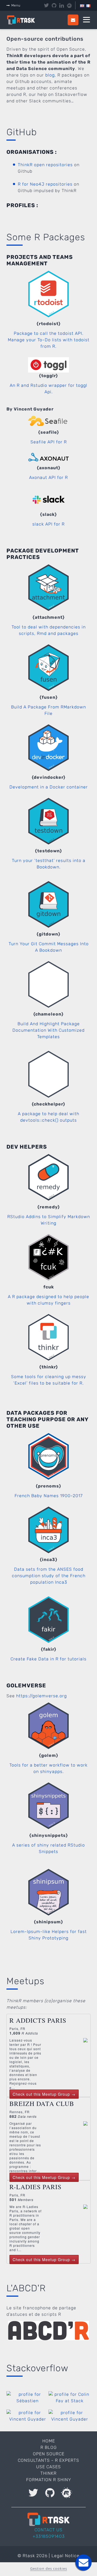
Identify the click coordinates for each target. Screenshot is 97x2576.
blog (50, 75)
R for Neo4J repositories (45, 184)
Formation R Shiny (49, 2480)
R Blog (49, 2447)
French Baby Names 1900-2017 (49, 1496)
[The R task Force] (24, 20)
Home (49, 2441)
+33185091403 (49, 2536)
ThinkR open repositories (45, 165)
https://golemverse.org (41, 1696)
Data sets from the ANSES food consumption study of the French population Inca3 (49, 1576)
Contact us (48, 2530)
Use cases (48, 2467)
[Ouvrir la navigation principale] (86, 20)
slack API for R (48, 524)
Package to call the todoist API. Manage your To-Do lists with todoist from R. (49, 340)
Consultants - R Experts (48, 2460)
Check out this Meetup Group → (44, 2094)
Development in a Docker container (49, 787)
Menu (16, 5)
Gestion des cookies (49, 2568)
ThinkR (48, 2473)
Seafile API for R (49, 442)
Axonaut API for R (48, 477)
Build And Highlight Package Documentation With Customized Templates (48, 1030)
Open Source (49, 2454)
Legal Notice (65, 2556)
